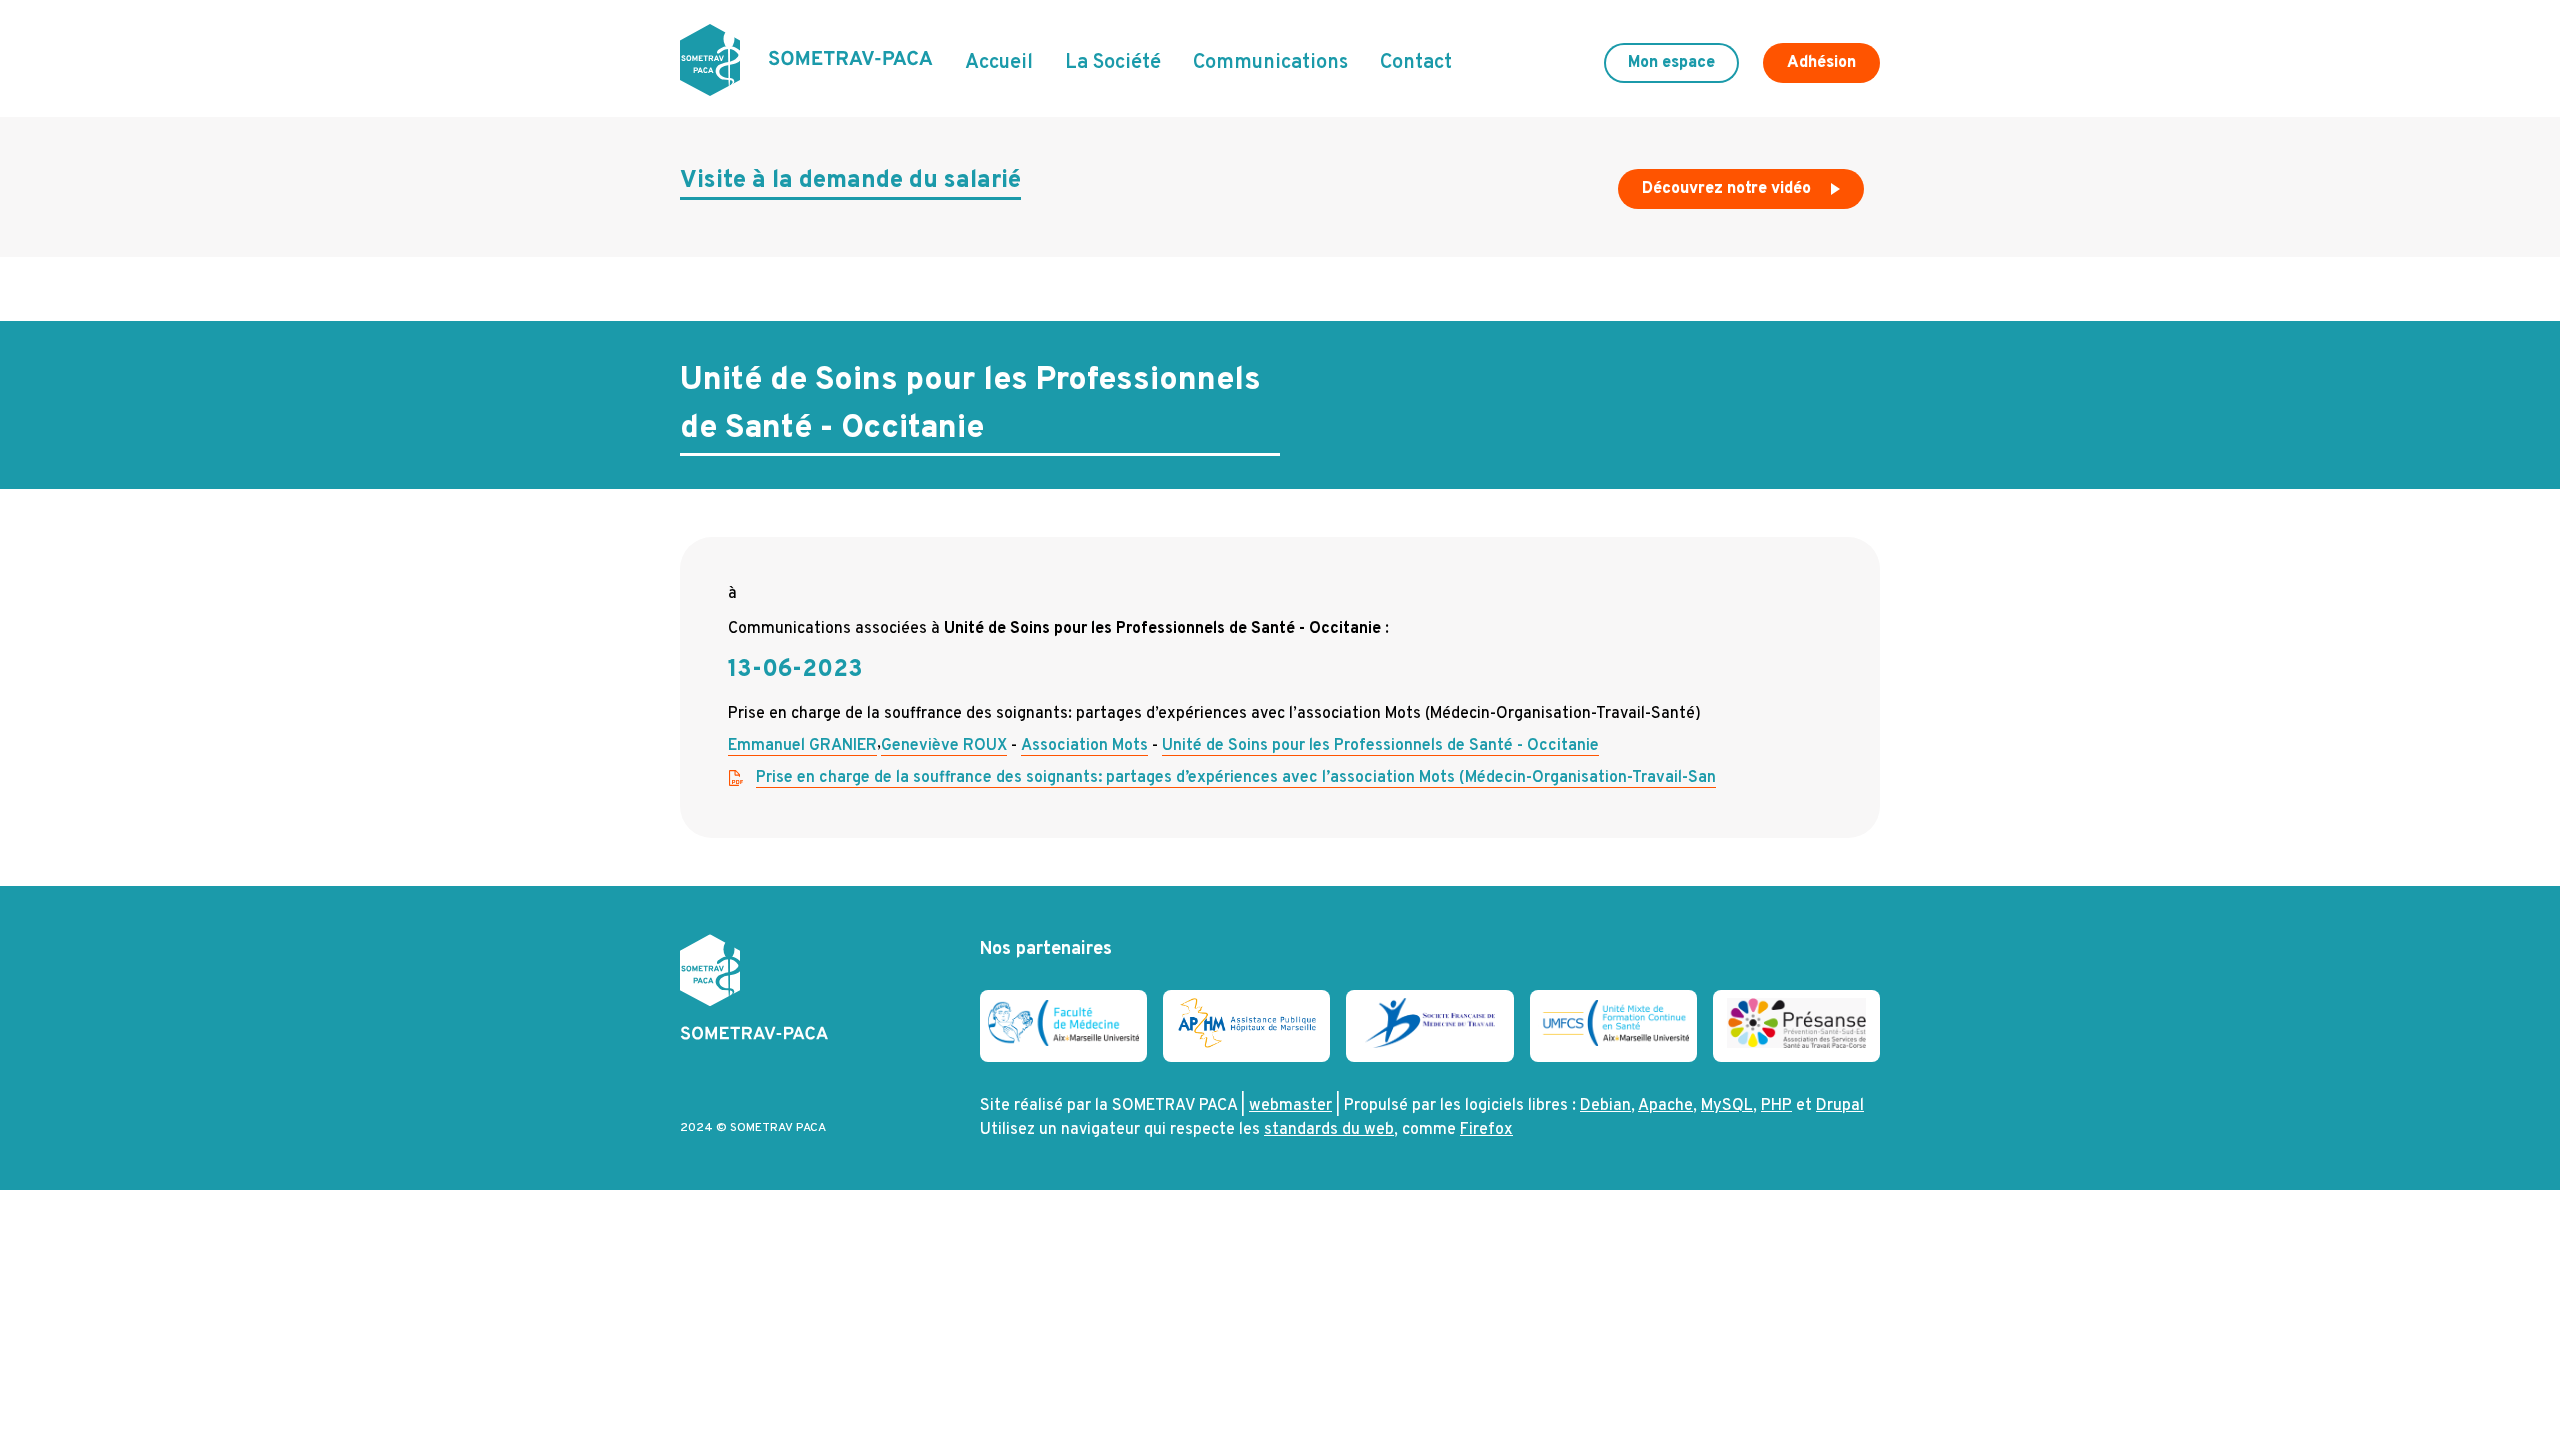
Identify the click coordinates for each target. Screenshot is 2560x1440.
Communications (1270, 63)
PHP (1776, 1106)
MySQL (1727, 1106)
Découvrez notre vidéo (1728, 189)
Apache (1665, 1106)
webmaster (1290, 1106)
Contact (1416, 63)
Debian (1605, 1106)
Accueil (999, 63)
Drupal (1840, 1106)
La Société (1113, 63)
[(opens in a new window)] (1063, 1042)
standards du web (1329, 1130)
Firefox (1486, 1130)
